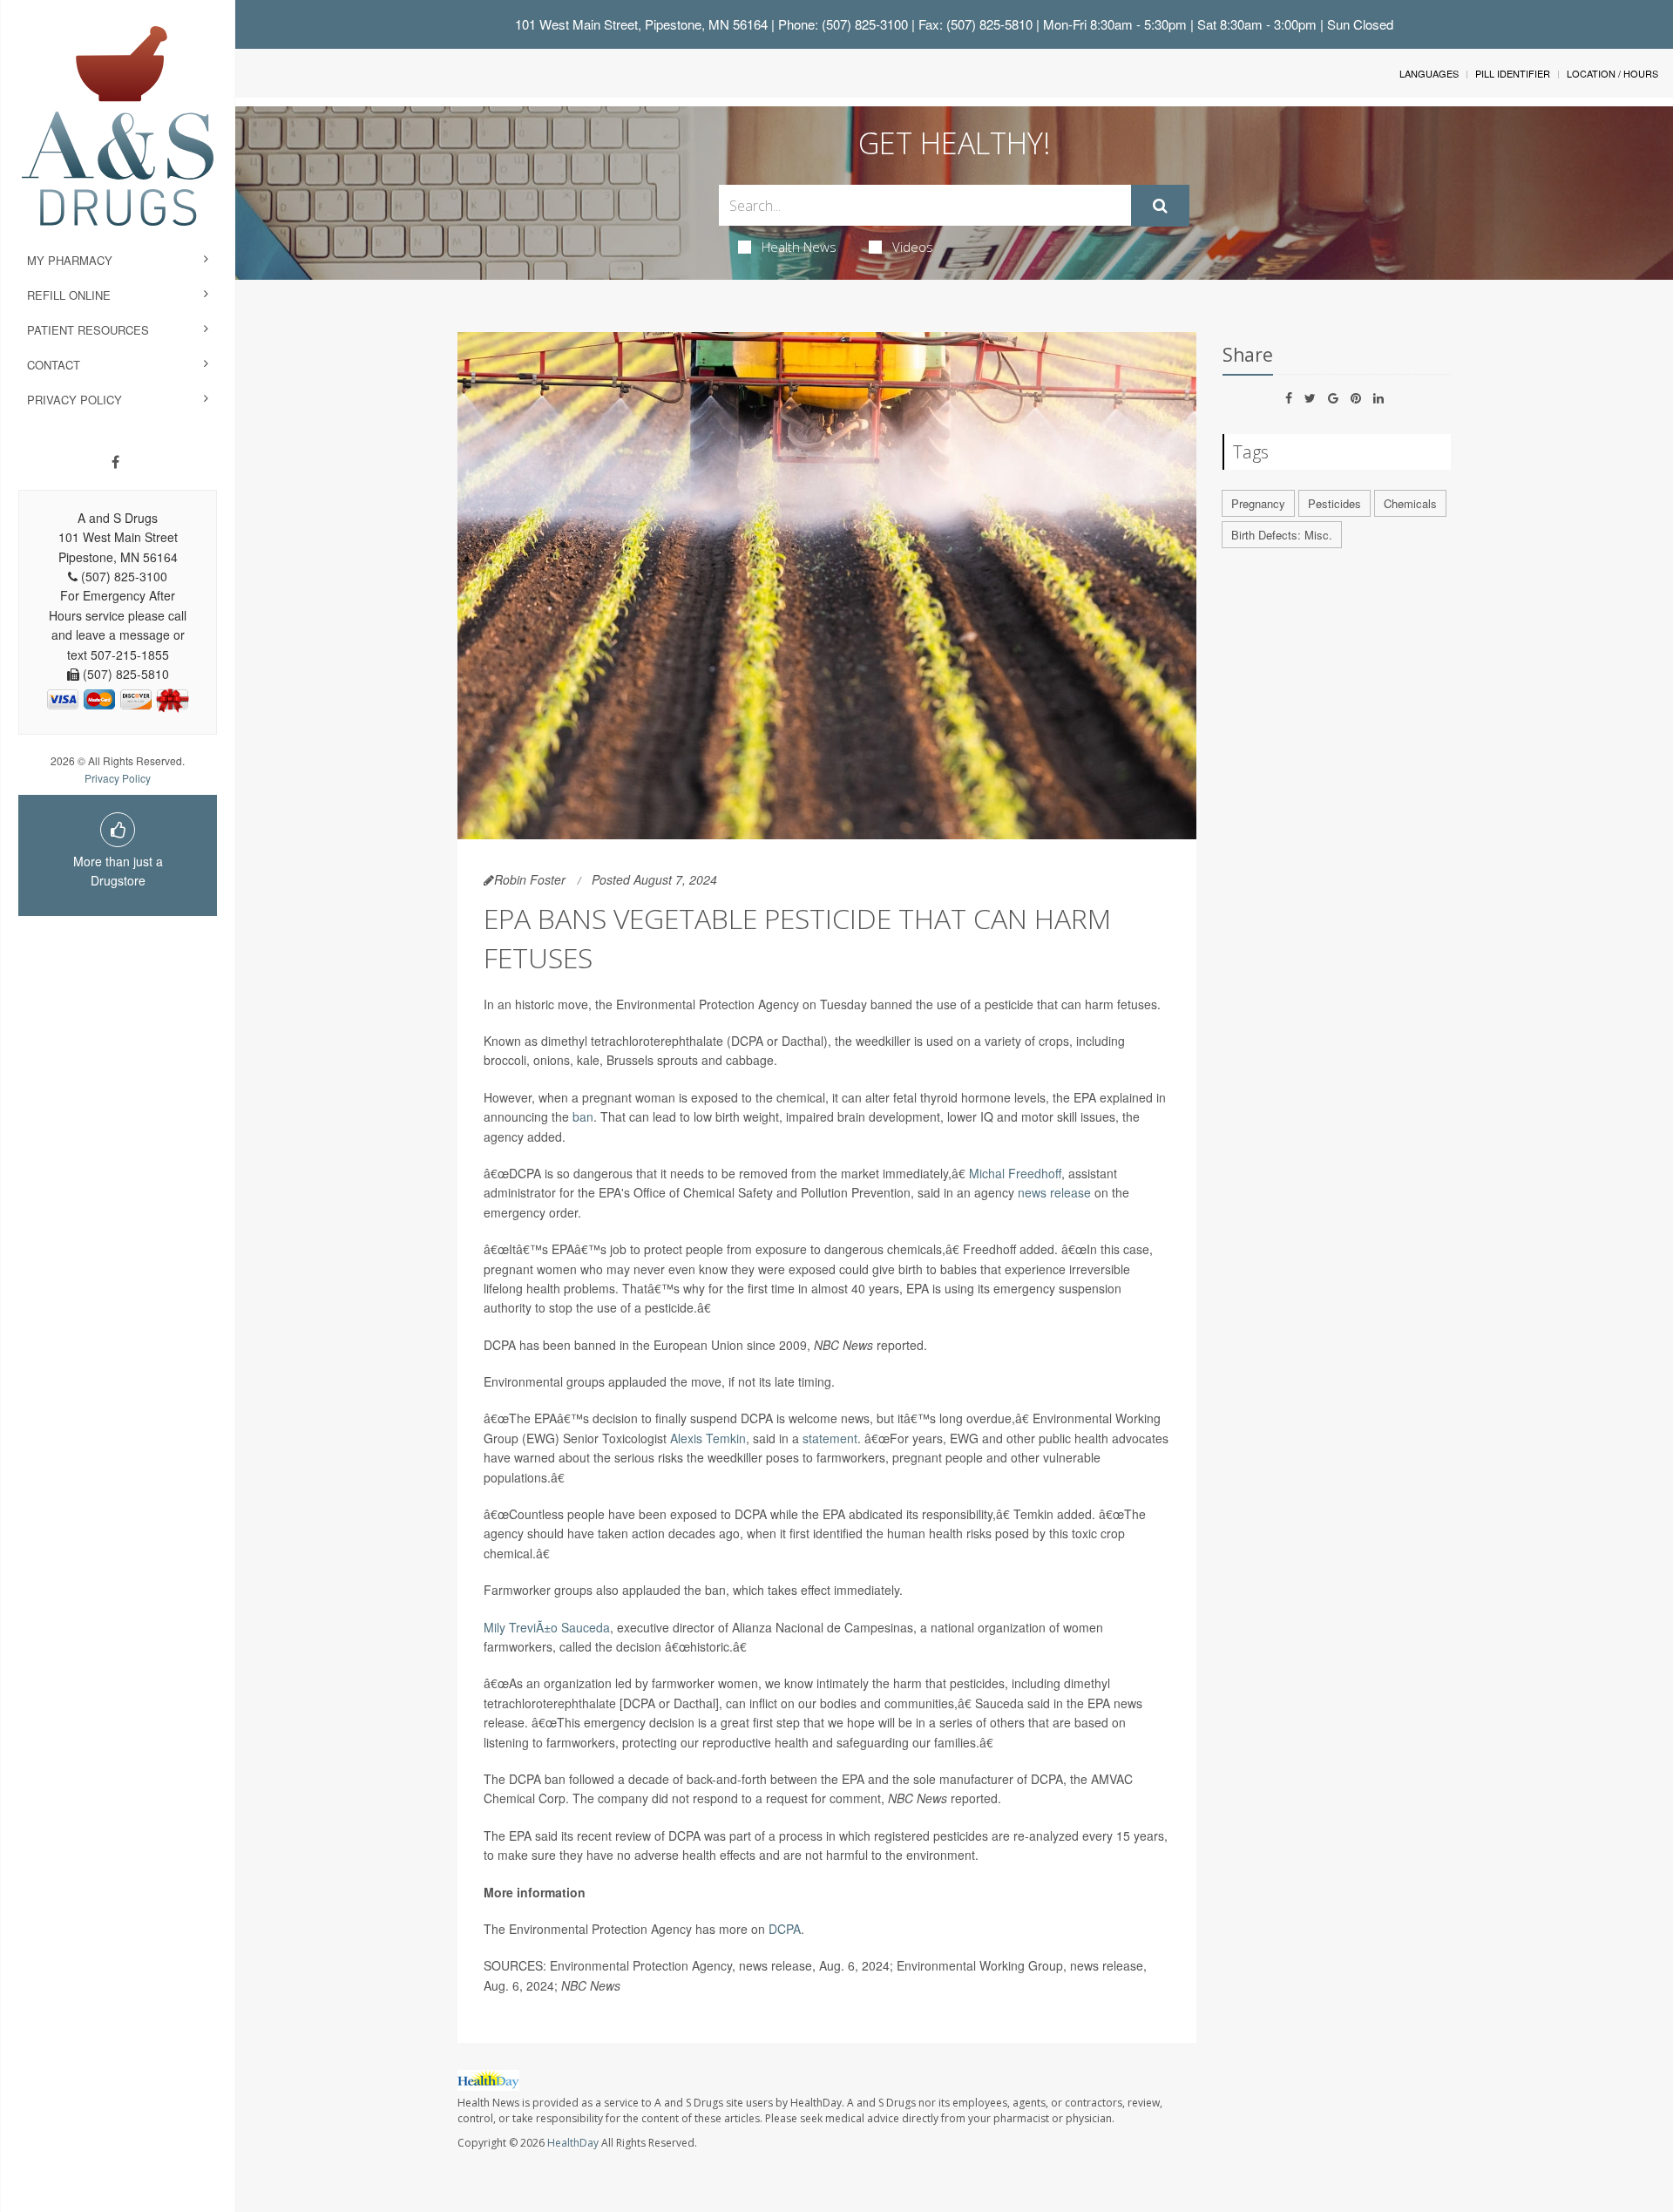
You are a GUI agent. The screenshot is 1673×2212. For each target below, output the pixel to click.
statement (830, 1438)
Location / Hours (1612, 73)
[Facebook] (115, 462)
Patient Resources (88, 330)
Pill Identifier (1513, 73)
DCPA (785, 1929)
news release (1054, 1192)
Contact (54, 365)
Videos (913, 247)
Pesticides (1334, 503)
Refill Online (69, 295)
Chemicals (1410, 503)
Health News (799, 247)
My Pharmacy (70, 260)
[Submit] (1160, 206)
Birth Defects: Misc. (1282, 535)
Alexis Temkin (708, 1438)
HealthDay (573, 2143)
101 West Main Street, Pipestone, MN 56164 (641, 24)
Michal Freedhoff (1015, 1173)
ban (583, 1116)
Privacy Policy (75, 400)
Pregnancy (1258, 503)
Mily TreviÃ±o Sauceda (547, 1627)
